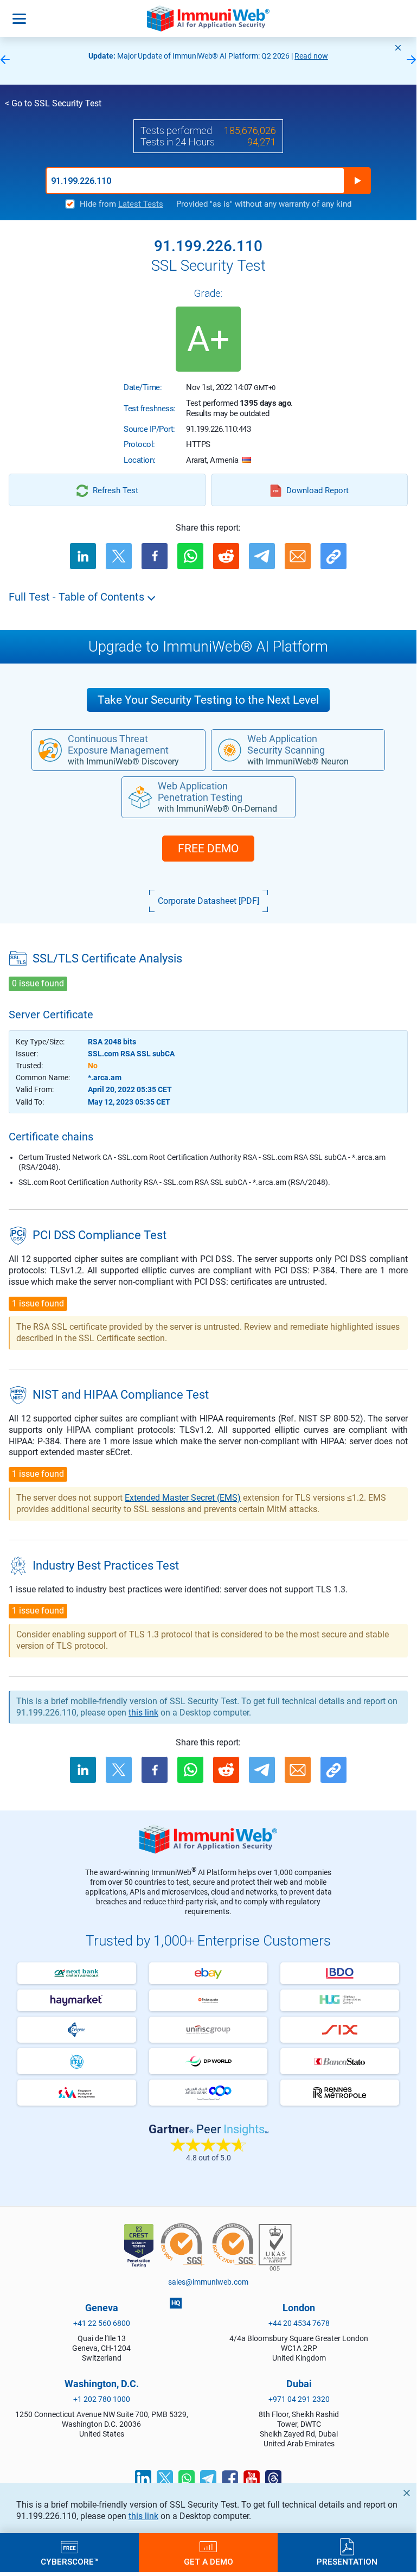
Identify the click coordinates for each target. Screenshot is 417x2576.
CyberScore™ (70, 2561)
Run (357, 181)
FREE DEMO (208, 849)
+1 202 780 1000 (102, 2399)
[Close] (398, 48)
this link (143, 2516)
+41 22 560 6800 (102, 2323)
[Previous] (5, 60)
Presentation (347, 2561)
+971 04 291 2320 (299, 2399)
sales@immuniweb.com (208, 2282)
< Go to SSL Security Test (53, 103)
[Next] (412, 60)
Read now (311, 56)
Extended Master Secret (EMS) (183, 1498)
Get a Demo (208, 2561)
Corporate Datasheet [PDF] (208, 901)
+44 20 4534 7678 (299, 2323)
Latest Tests (141, 204)
